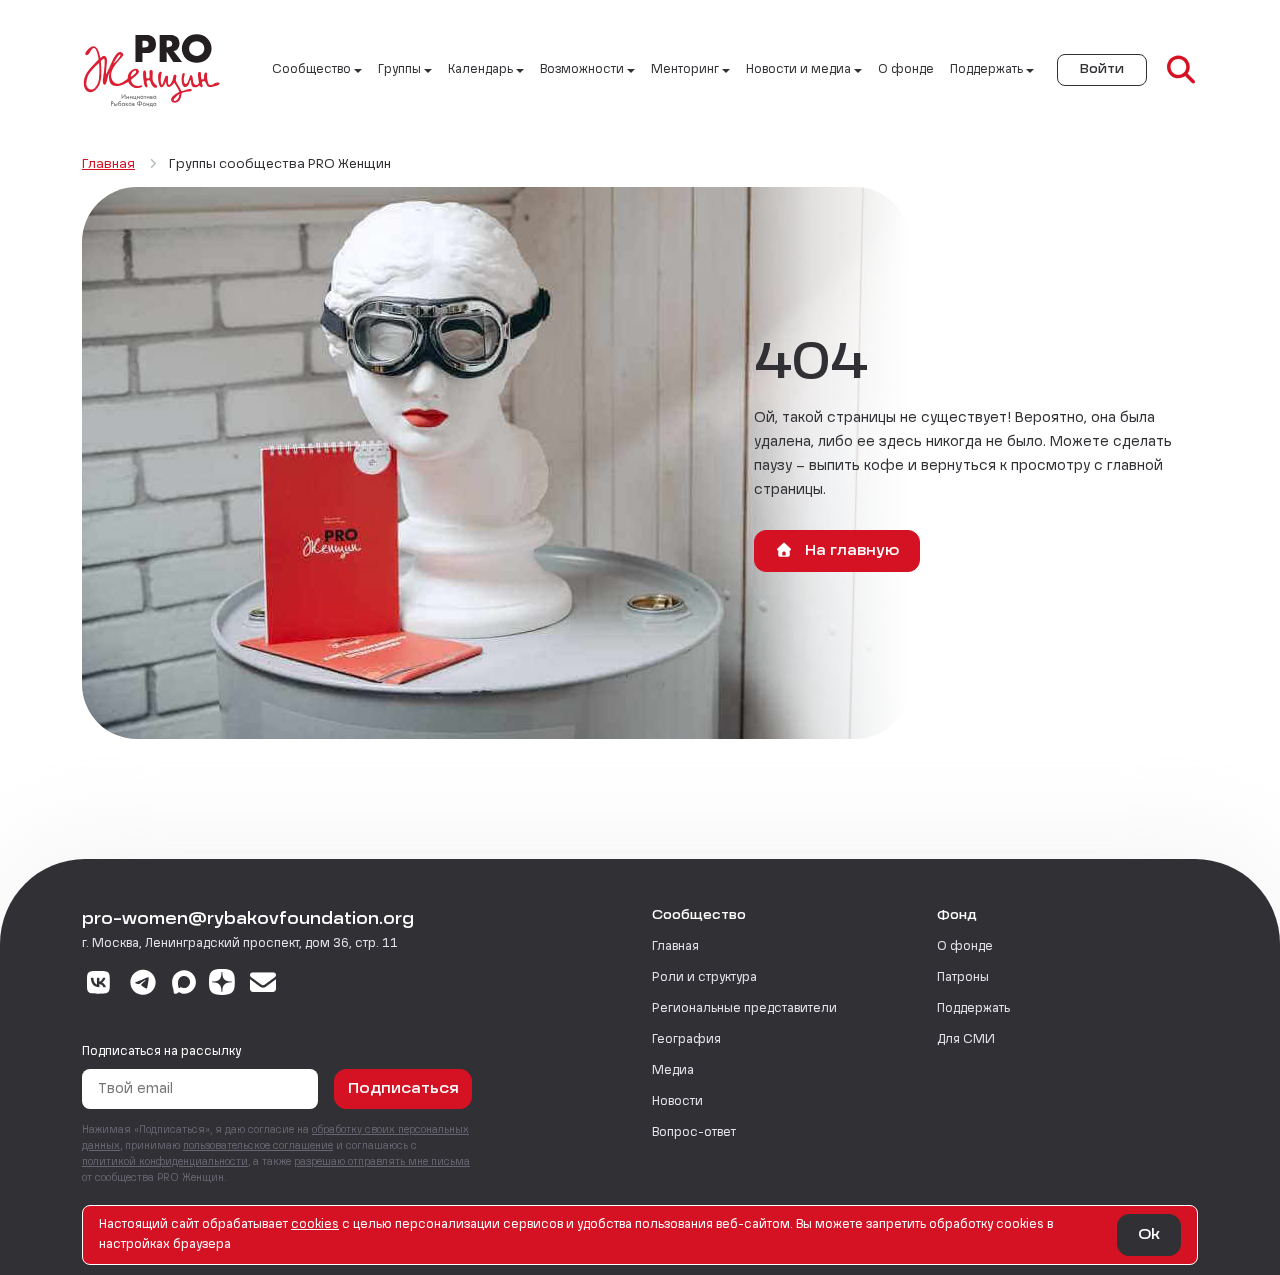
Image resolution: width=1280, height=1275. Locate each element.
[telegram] (143, 985)
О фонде (906, 70)
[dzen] (222, 985)
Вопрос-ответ (694, 1133)
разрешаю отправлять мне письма (382, 1162)
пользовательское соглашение (258, 1146)
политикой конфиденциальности (165, 1162)
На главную (850, 551)
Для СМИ (966, 1040)
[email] (263, 985)
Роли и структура (704, 978)
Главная (675, 947)
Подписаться (403, 1089)
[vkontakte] (98, 985)
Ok (1149, 1235)
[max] (184, 985)
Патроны (963, 978)
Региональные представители (744, 1009)
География (686, 1040)
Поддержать (973, 1009)
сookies (315, 1225)
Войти (1102, 70)
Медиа (673, 1071)
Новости (677, 1102)
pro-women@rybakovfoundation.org (248, 920)
